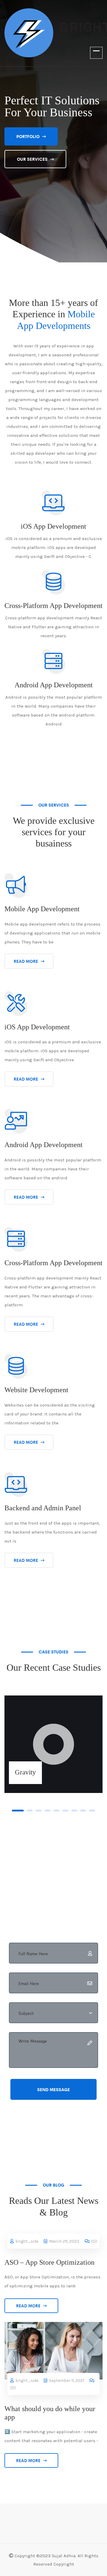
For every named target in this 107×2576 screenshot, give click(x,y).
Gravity (25, 1772)
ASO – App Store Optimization (49, 2262)
